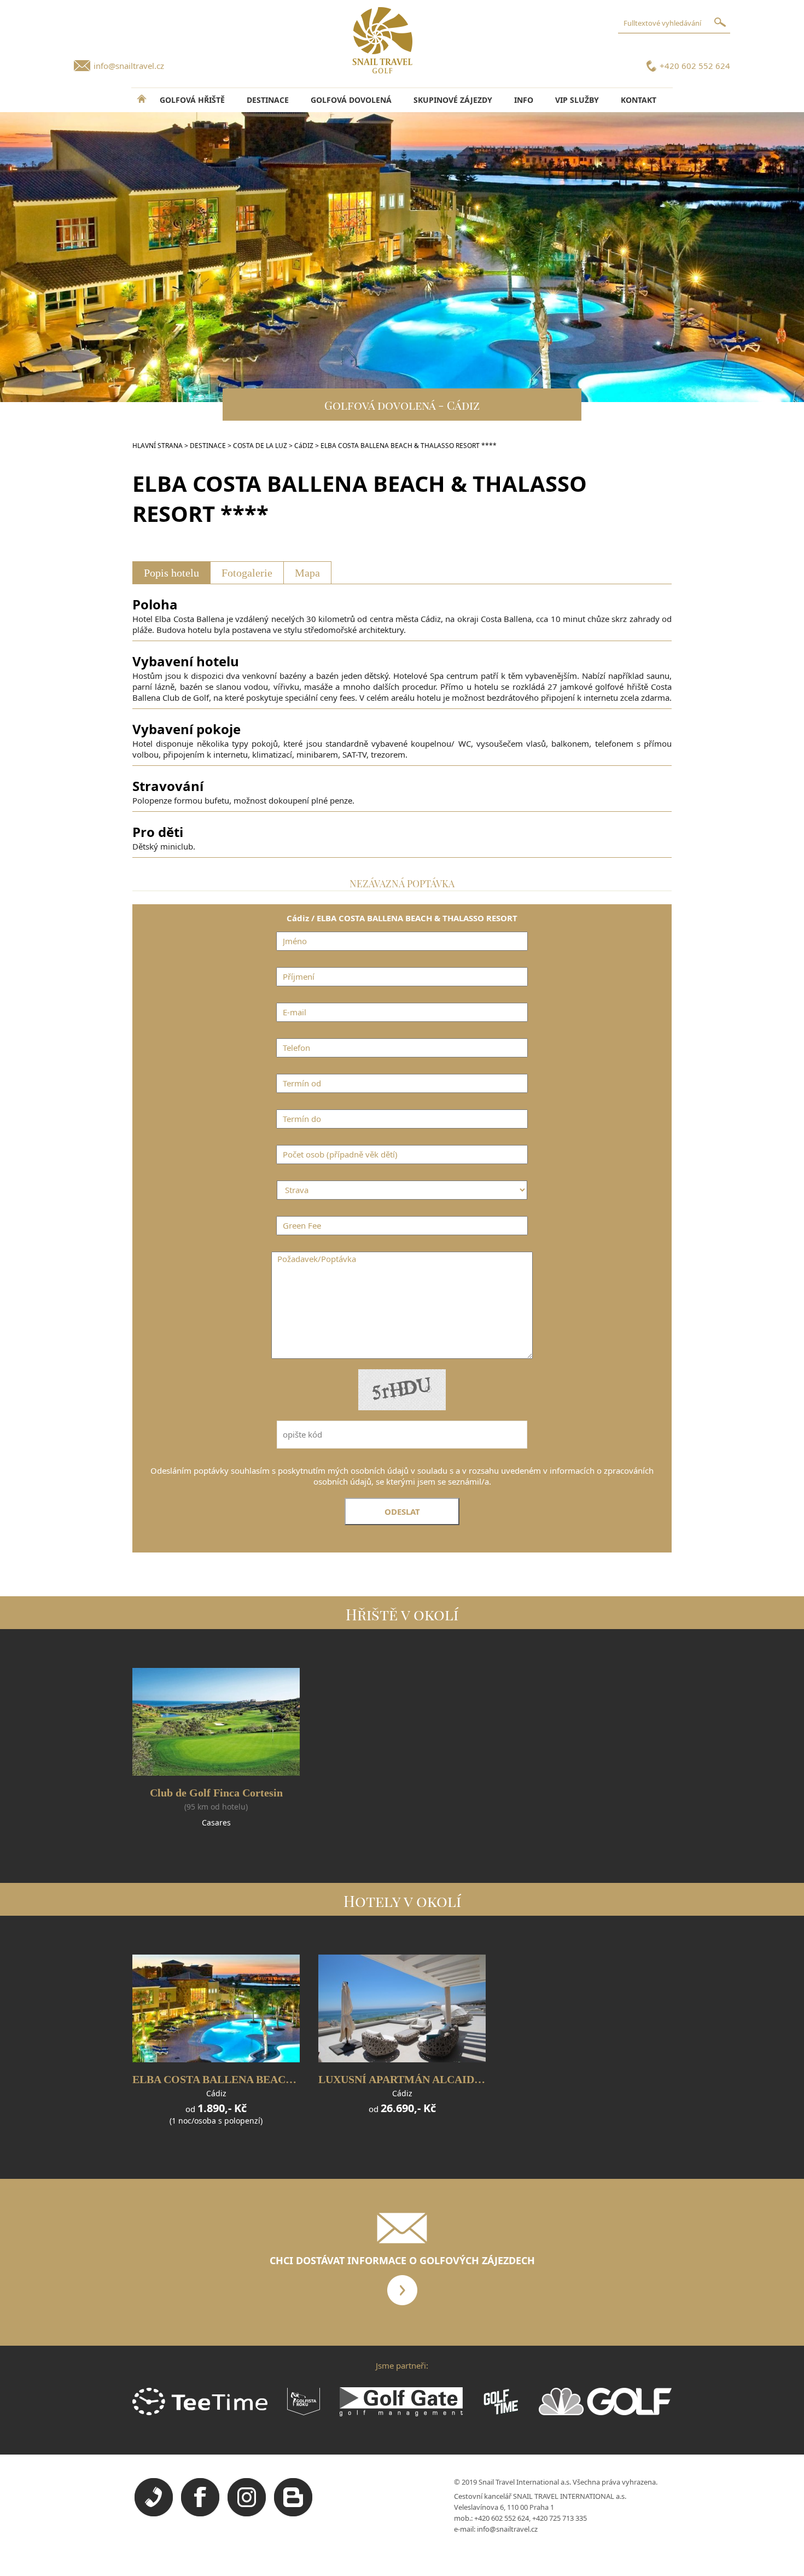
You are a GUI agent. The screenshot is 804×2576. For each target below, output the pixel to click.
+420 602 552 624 (695, 66)
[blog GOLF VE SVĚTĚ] (293, 2514)
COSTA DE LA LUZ (260, 446)
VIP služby (577, 100)
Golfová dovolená (351, 100)
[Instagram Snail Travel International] (247, 2514)
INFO (524, 100)
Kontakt (639, 100)
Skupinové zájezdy (453, 100)
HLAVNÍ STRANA (158, 446)
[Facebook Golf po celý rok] (200, 2514)
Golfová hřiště (192, 100)
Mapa (307, 573)
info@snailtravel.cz (129, 66)
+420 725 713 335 (560, 2518)
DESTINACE (268, 100)
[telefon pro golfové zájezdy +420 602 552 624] (154, 2514)
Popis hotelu (171, 573)
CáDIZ (304, 446)
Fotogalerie (247, 573)
